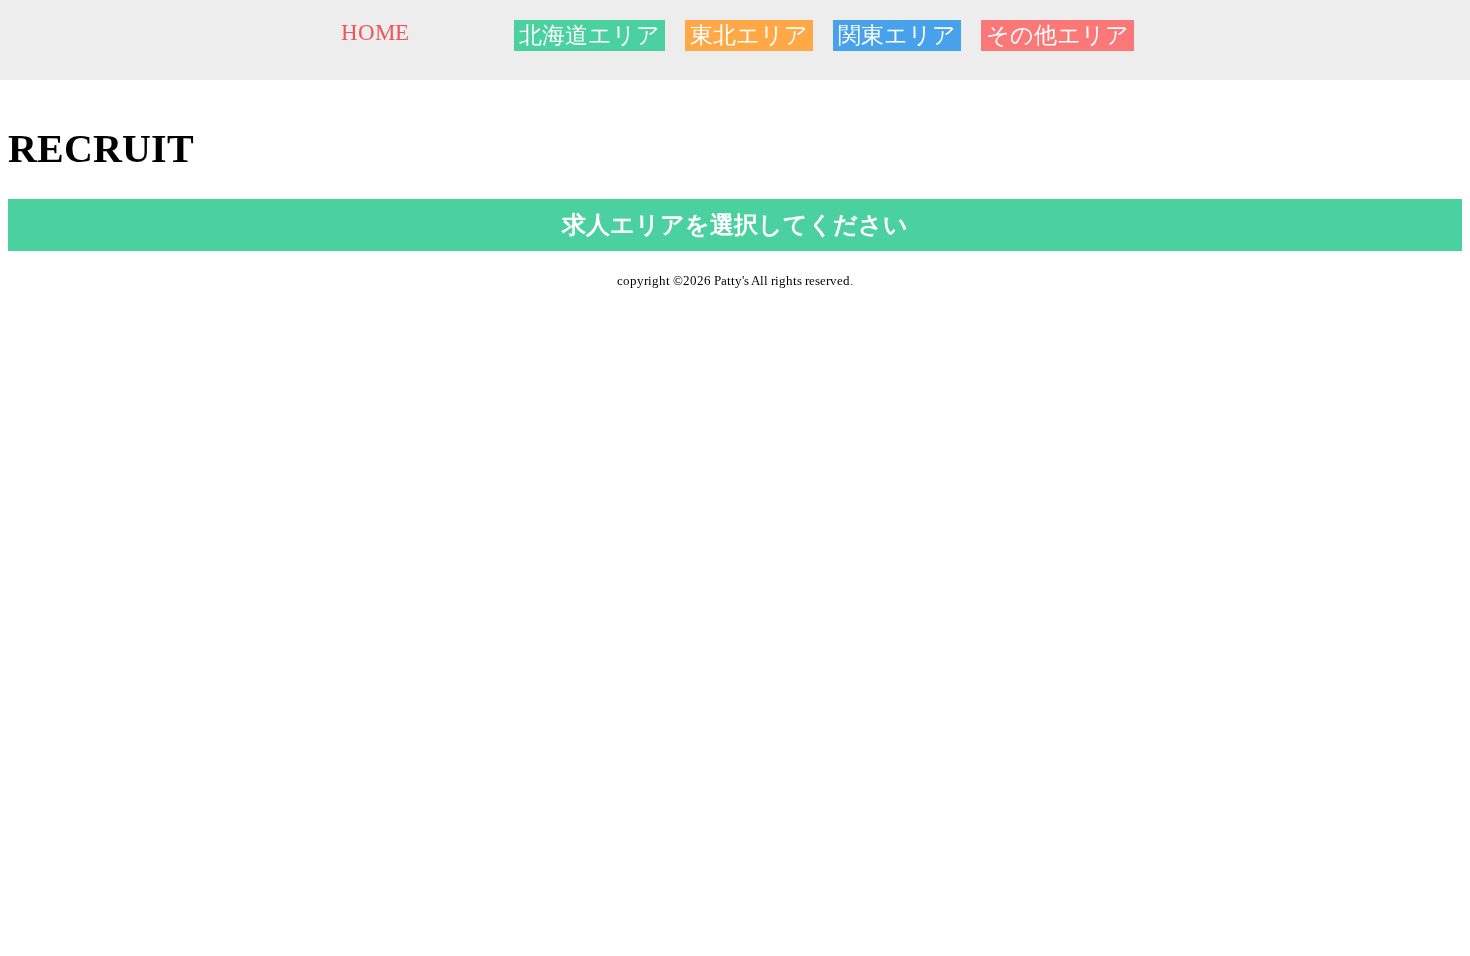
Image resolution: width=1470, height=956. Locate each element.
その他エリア (1057, 35)
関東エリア (897, 35)
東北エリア (749, 35)
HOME (375, 32)
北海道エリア (589, 35)
